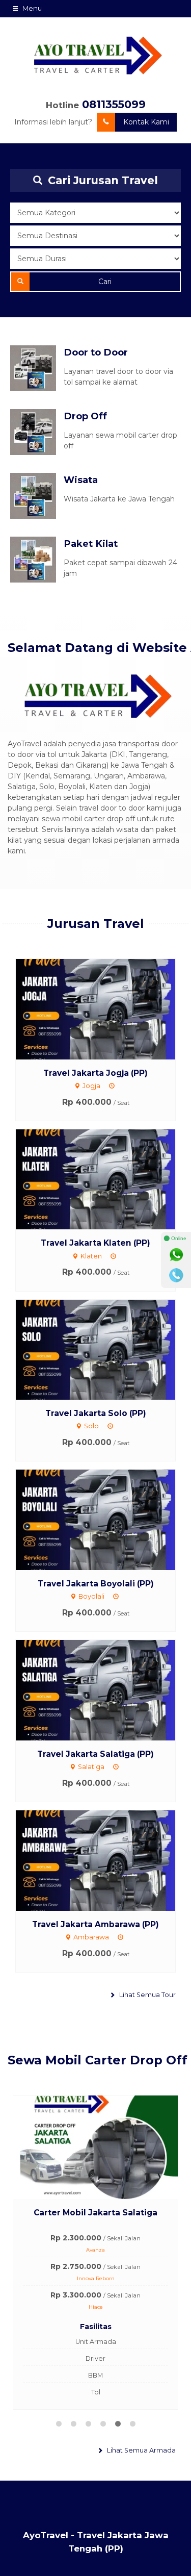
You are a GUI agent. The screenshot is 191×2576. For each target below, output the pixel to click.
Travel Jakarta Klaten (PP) (95, 1243)
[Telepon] (176, 1275)
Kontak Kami (146, 122)
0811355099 (114, 104)
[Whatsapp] (176, 1255)
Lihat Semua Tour (147, 1995)
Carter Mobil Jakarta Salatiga (95, 2213)
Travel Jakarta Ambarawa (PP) (95, 1924)
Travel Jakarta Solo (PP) (96, 1413)
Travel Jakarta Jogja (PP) (95, 1073)
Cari (105, 282)
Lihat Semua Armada (141, 2450)
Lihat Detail (105, 1008)
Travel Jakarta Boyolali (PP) (96, 1584)
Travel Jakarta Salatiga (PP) (95, 1754)
